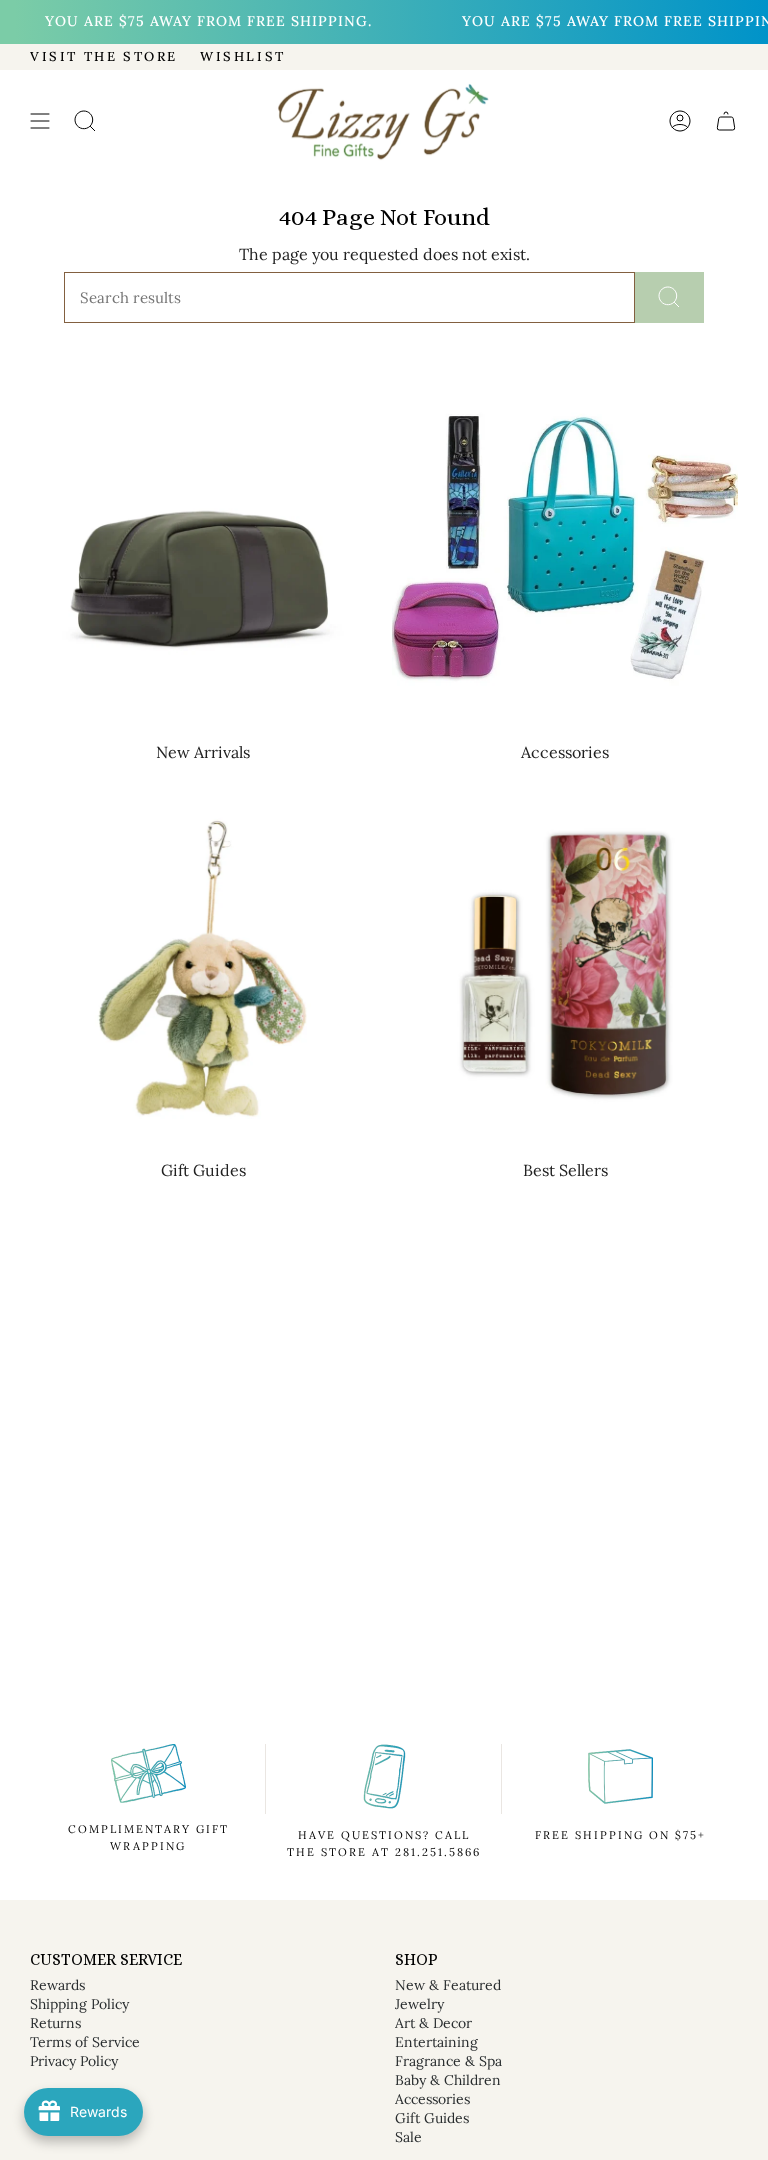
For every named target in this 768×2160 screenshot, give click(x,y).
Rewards (57, 1985)
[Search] (669, 297)
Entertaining (436, 2042)
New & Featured (448, 1985)
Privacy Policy (74, 2061)
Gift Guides (432, 2118)
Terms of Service (85, 2042)
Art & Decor (433, 2023)
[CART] (726, 121)
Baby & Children (448, 2080)
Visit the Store (104, 56)
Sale (408, 2137)
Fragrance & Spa (448, 2061)
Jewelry (419, 2004)
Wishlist (243, 56)
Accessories (432, 2099)
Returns (55, 2023)
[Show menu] (40, 121)
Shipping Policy (79, 2004)
